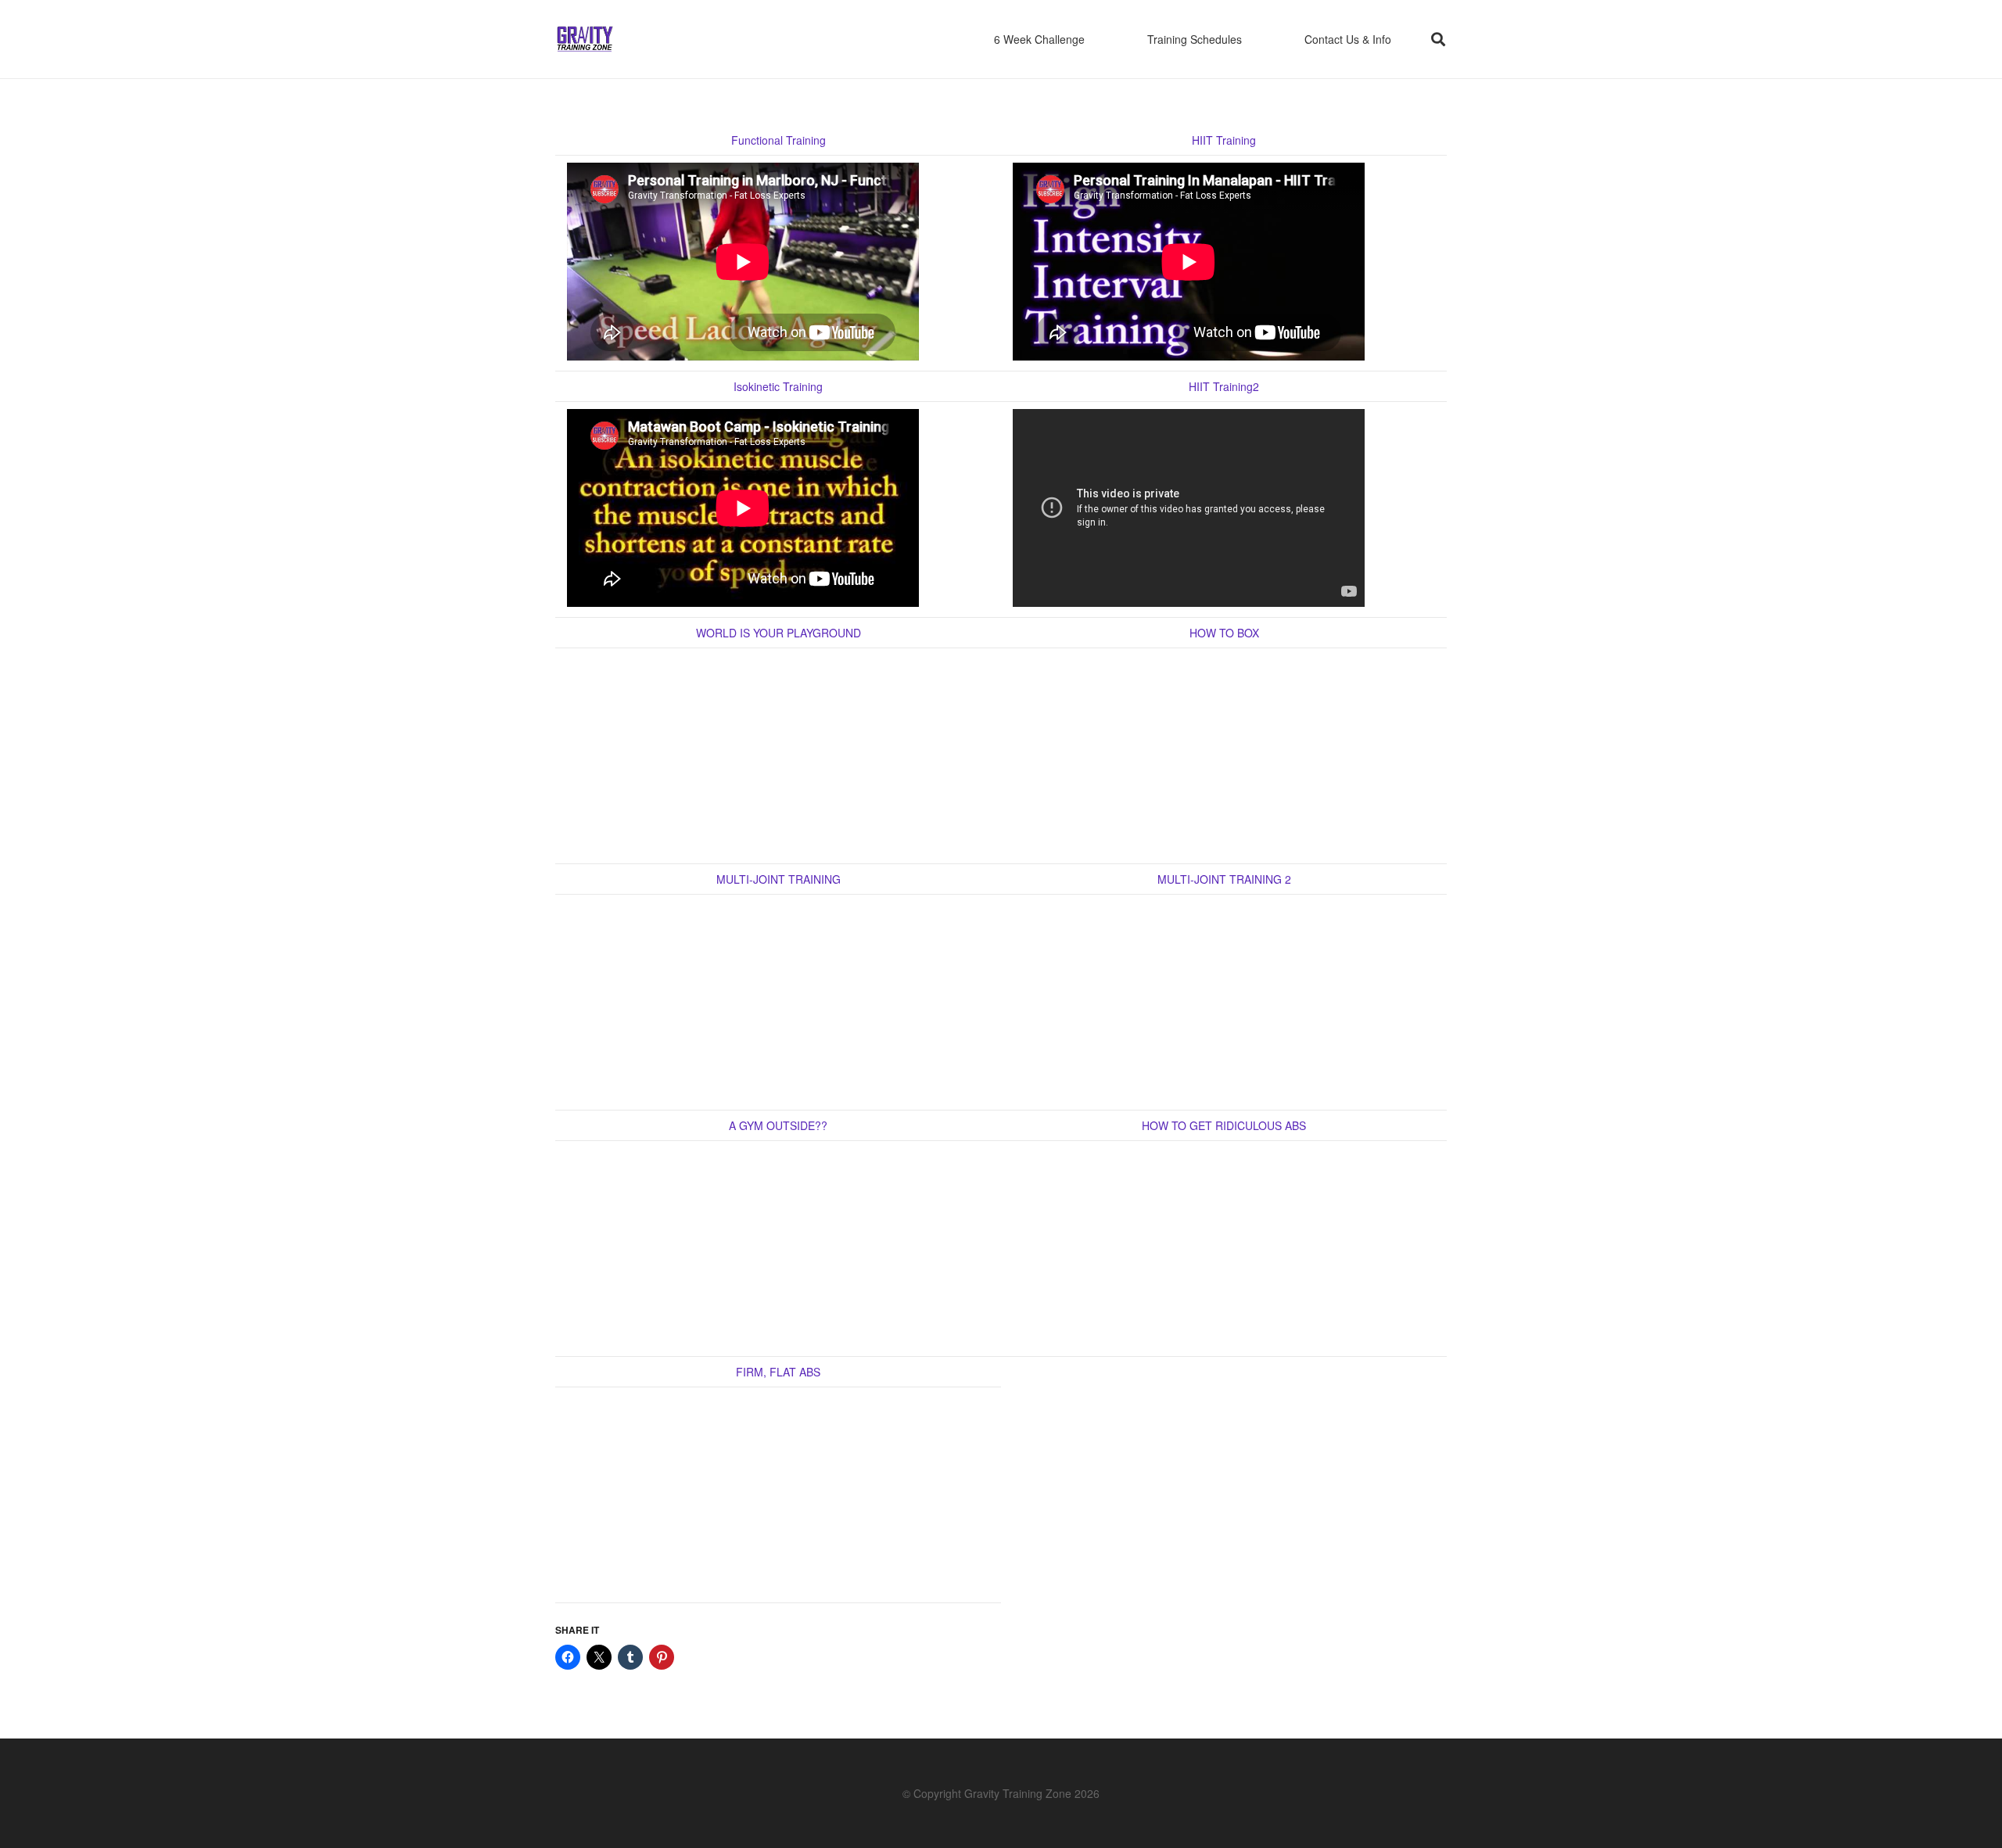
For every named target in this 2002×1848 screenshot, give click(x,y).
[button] (1438, 39)
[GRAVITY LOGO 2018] (585, 39)
